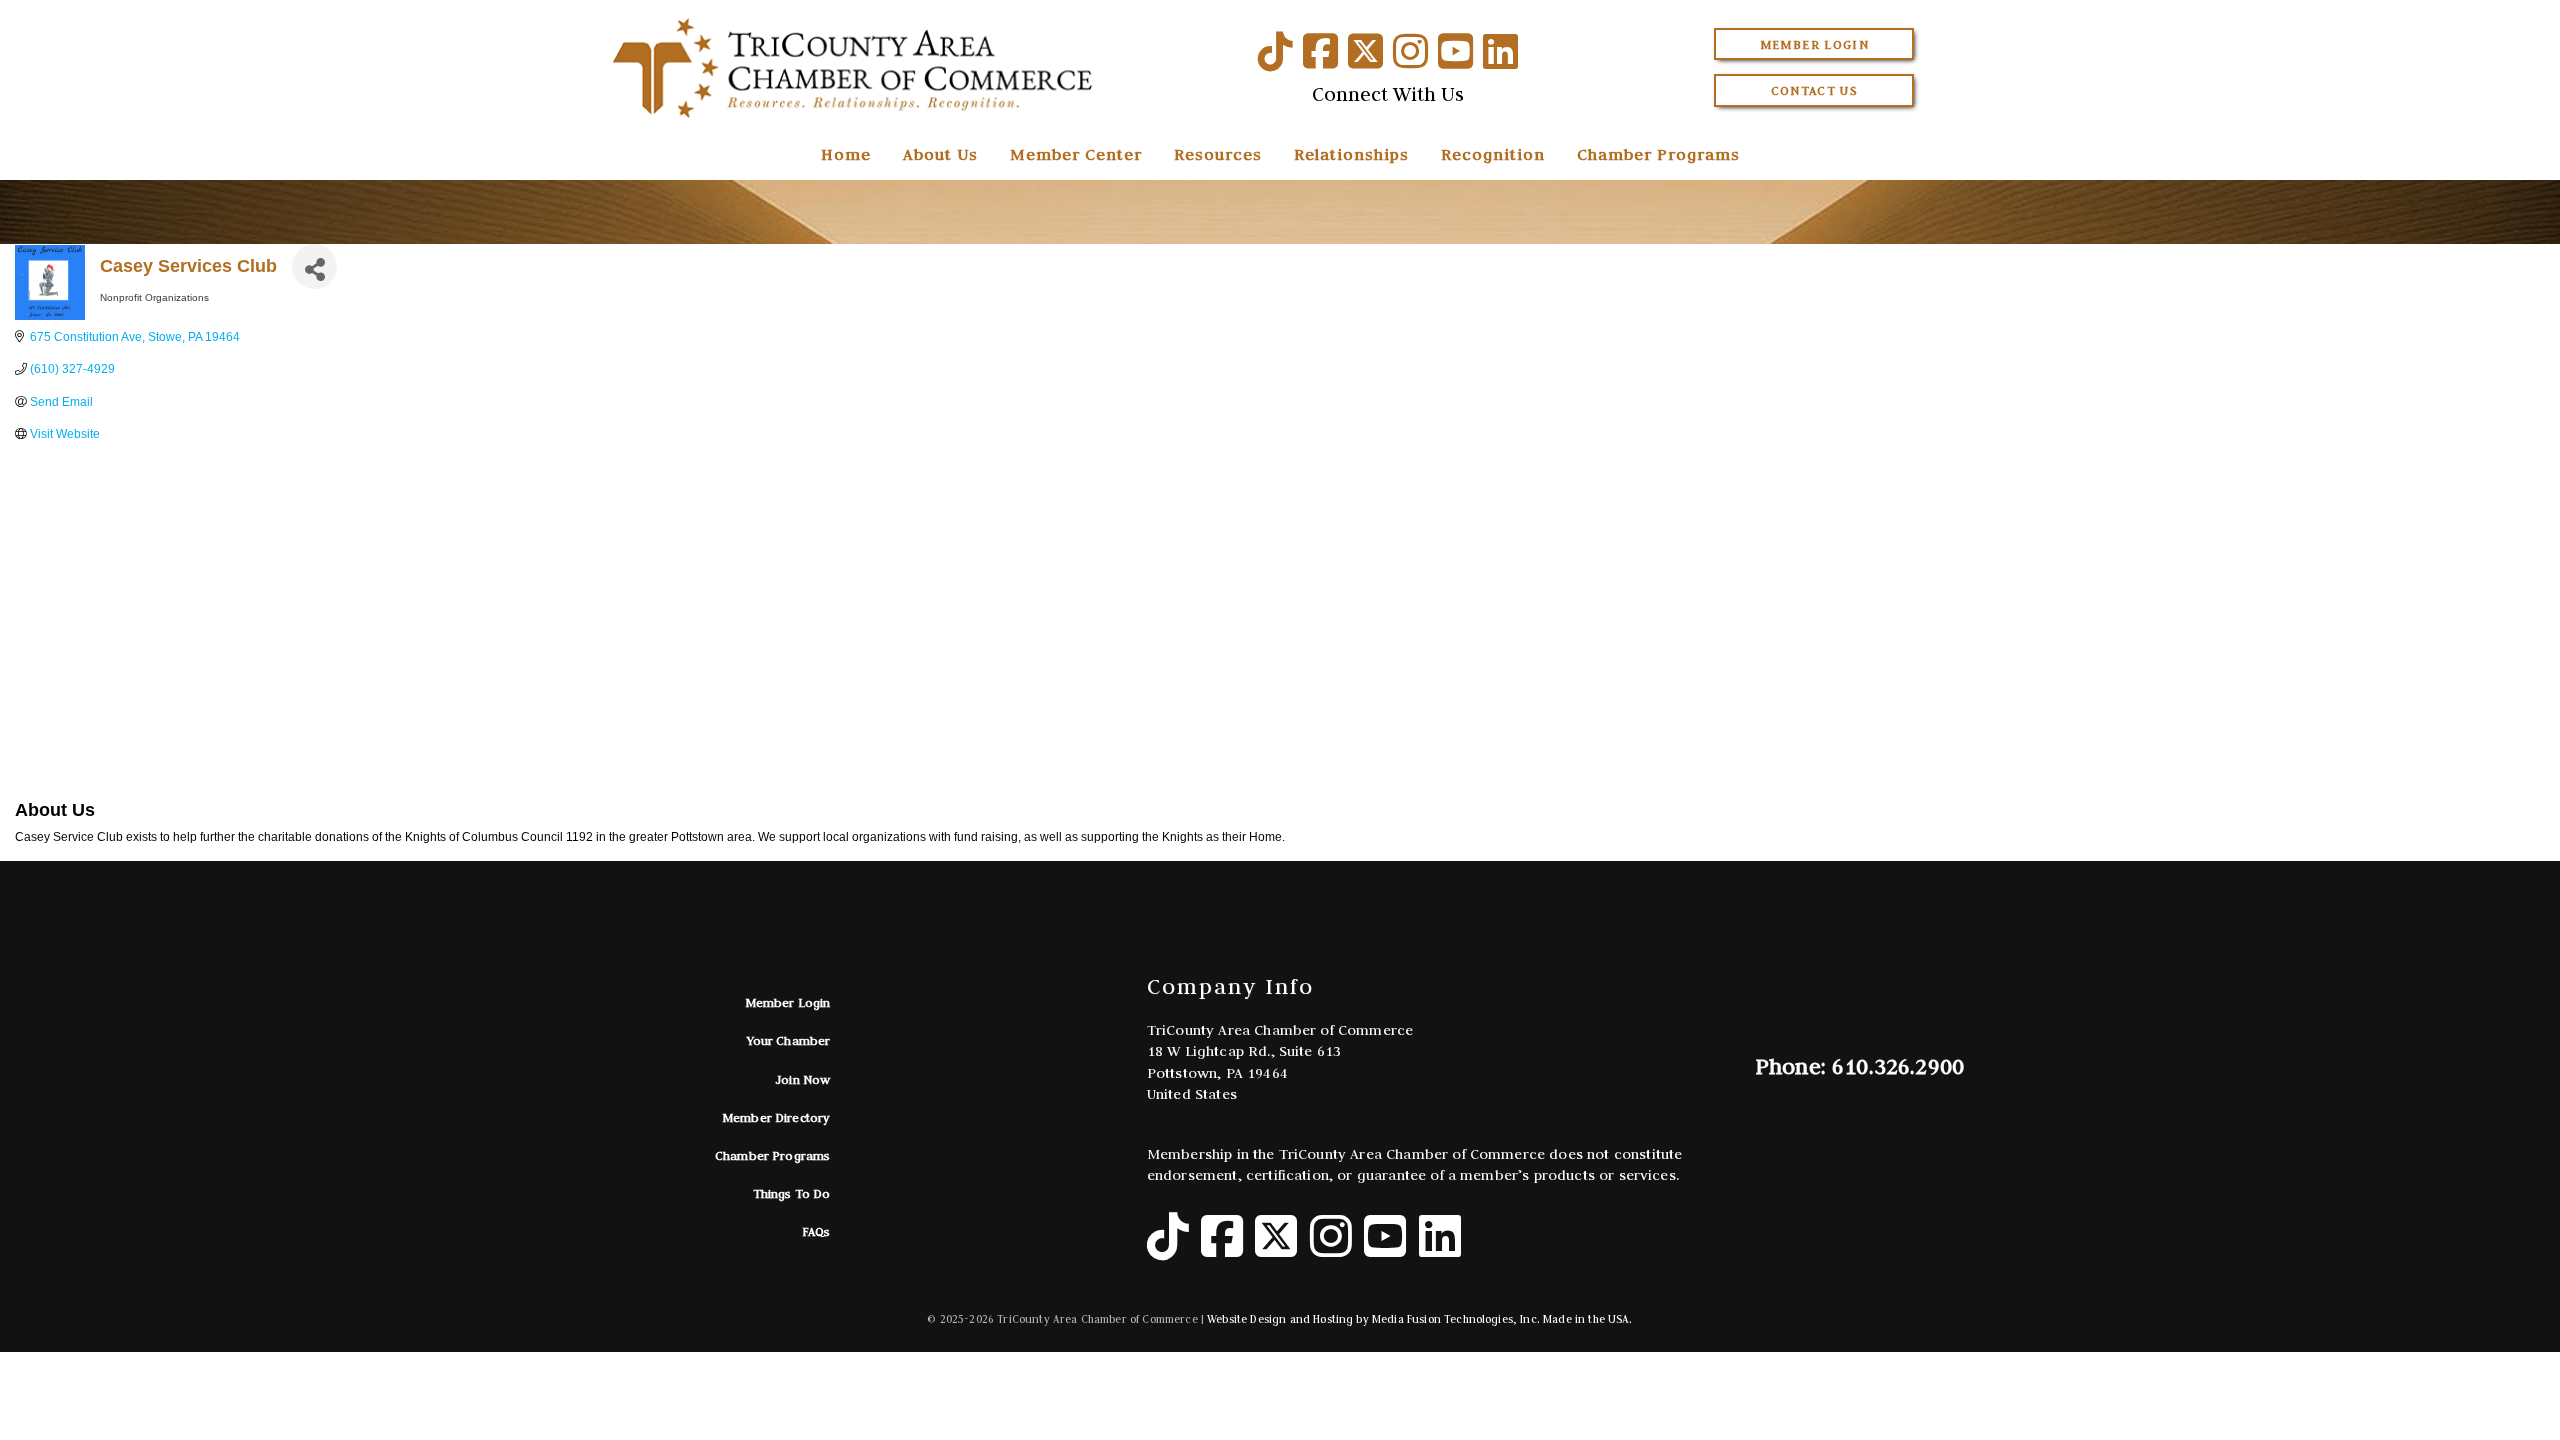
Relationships (1351, 154)
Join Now (802, 1079)
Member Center (1076, 154)
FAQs (816, 1231)
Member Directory (776, 1117)
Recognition (1493, 154)
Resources (1218, 154)
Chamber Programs (1658, 154)
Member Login (1814, 44)
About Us (940, 154)
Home (846, 154)
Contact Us (1815, 90)
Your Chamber (789, 1040)
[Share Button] (314, 266)
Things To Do (792, 1193)
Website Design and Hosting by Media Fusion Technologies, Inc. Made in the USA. (1419, 1319)
